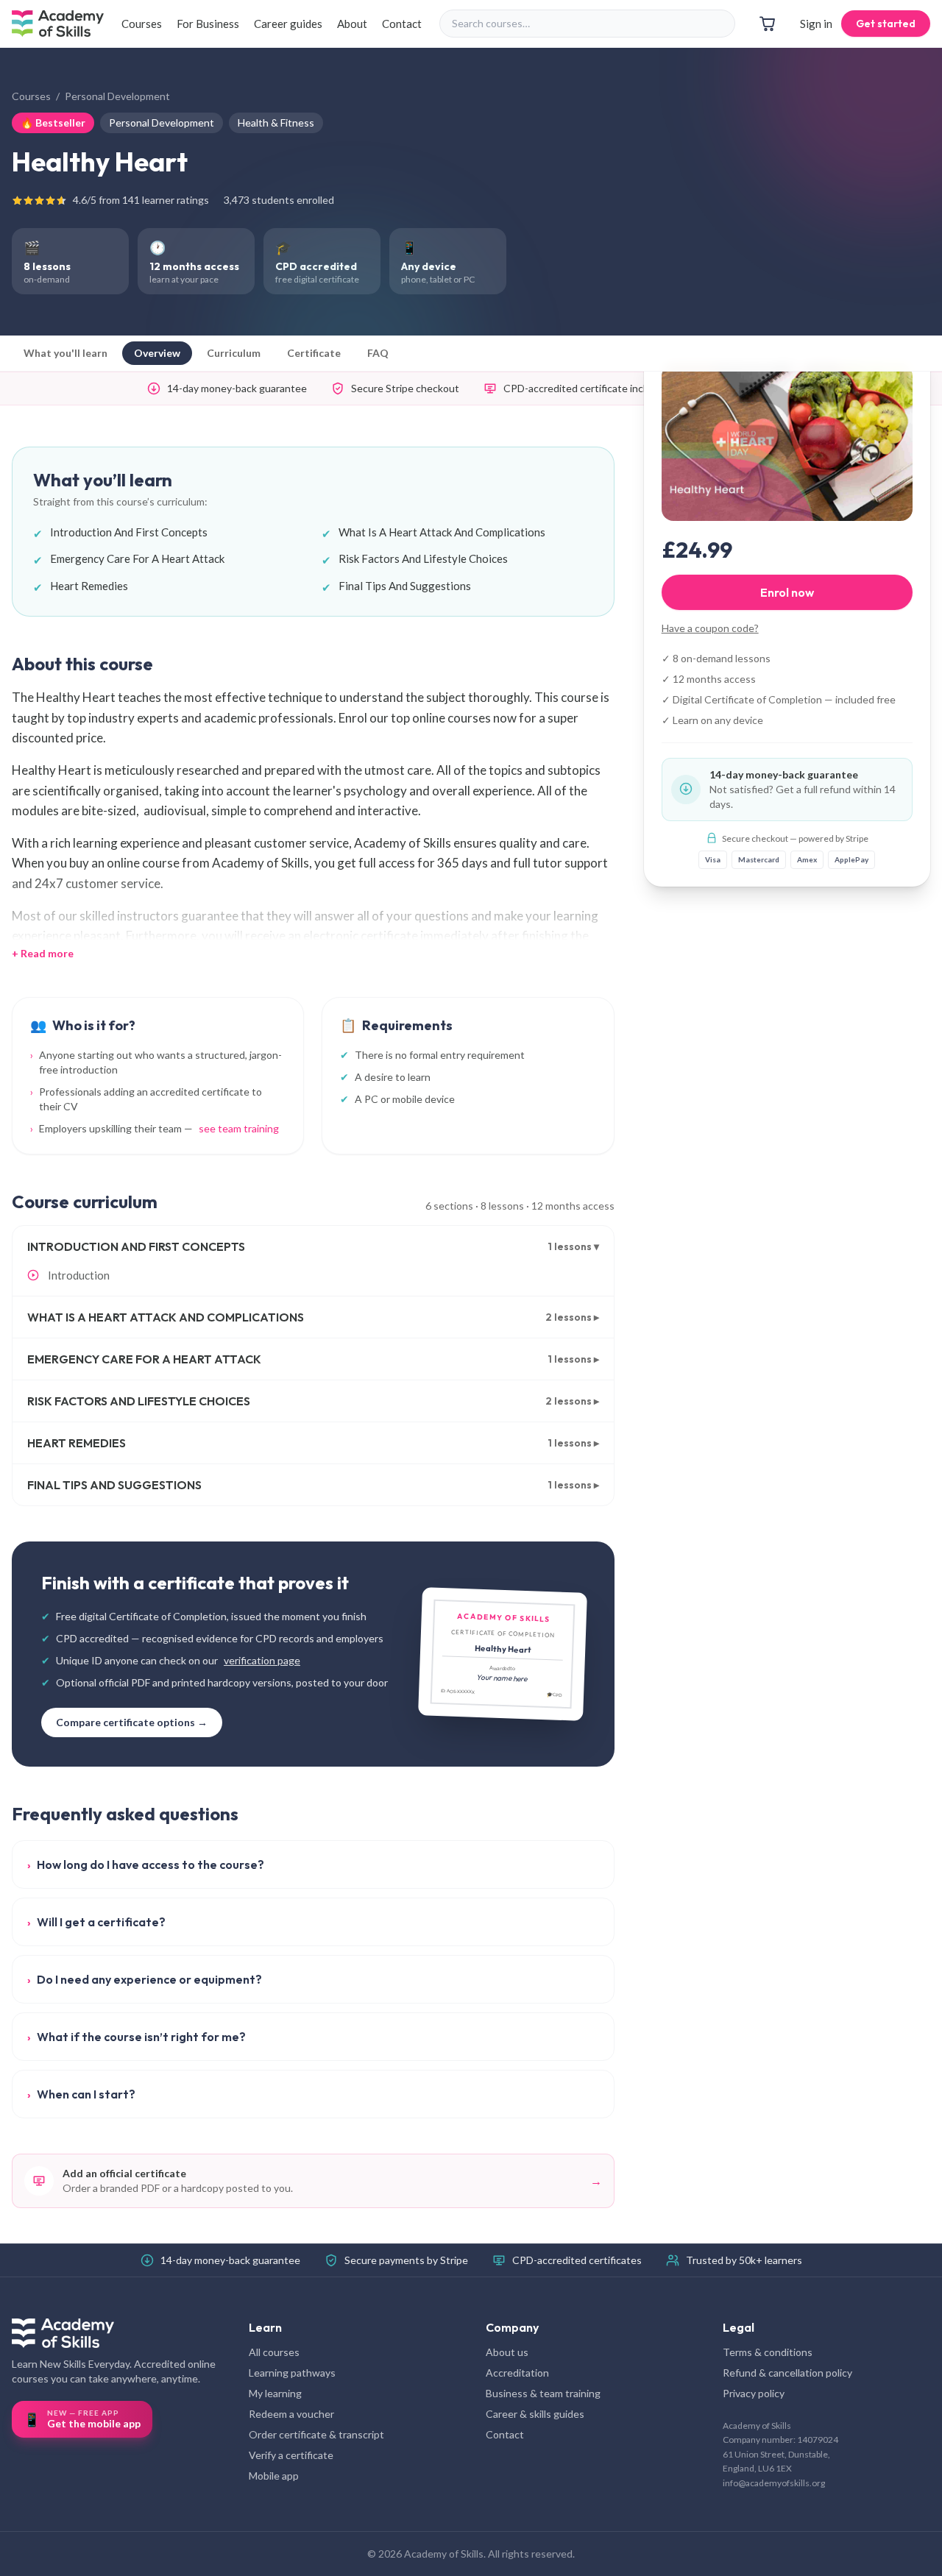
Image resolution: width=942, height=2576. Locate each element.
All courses (274, 2352)
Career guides (288, 24)
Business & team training (543, 2393)
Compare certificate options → (132, 1722)
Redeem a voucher (291, 2414)
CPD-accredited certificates (577, 2260)
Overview (157, 353)
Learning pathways (292, 2373)
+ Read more (43, 953)
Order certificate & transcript (316, 2434)
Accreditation (517, 2373)
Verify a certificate (291, 2455)
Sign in (816, 24)
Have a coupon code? (710, 627)
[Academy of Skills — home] (58, 24)
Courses (142, 24)
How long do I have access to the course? (146, 1864)
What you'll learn (65, 353)
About (352, 24)
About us (507, 2352)
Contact (402, 24)
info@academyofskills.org (774, 2483)
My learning (275, 2393)
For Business (208, 24)
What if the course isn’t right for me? (137, 2037)
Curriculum (234, 353)
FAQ (378, 353)
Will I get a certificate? (96, 1922)
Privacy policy (754, 2393)
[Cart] (768, 24)
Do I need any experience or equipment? (145, 1979)
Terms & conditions (768, 2352)
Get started (886, 24)
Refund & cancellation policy (787, 2373)
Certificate (314, 353)
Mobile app (274, 2476)
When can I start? (81, 2094)
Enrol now (787, 592)
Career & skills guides (535, 2414)
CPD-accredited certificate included (586, 388)
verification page (262, 1660)
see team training (239, 1128)
